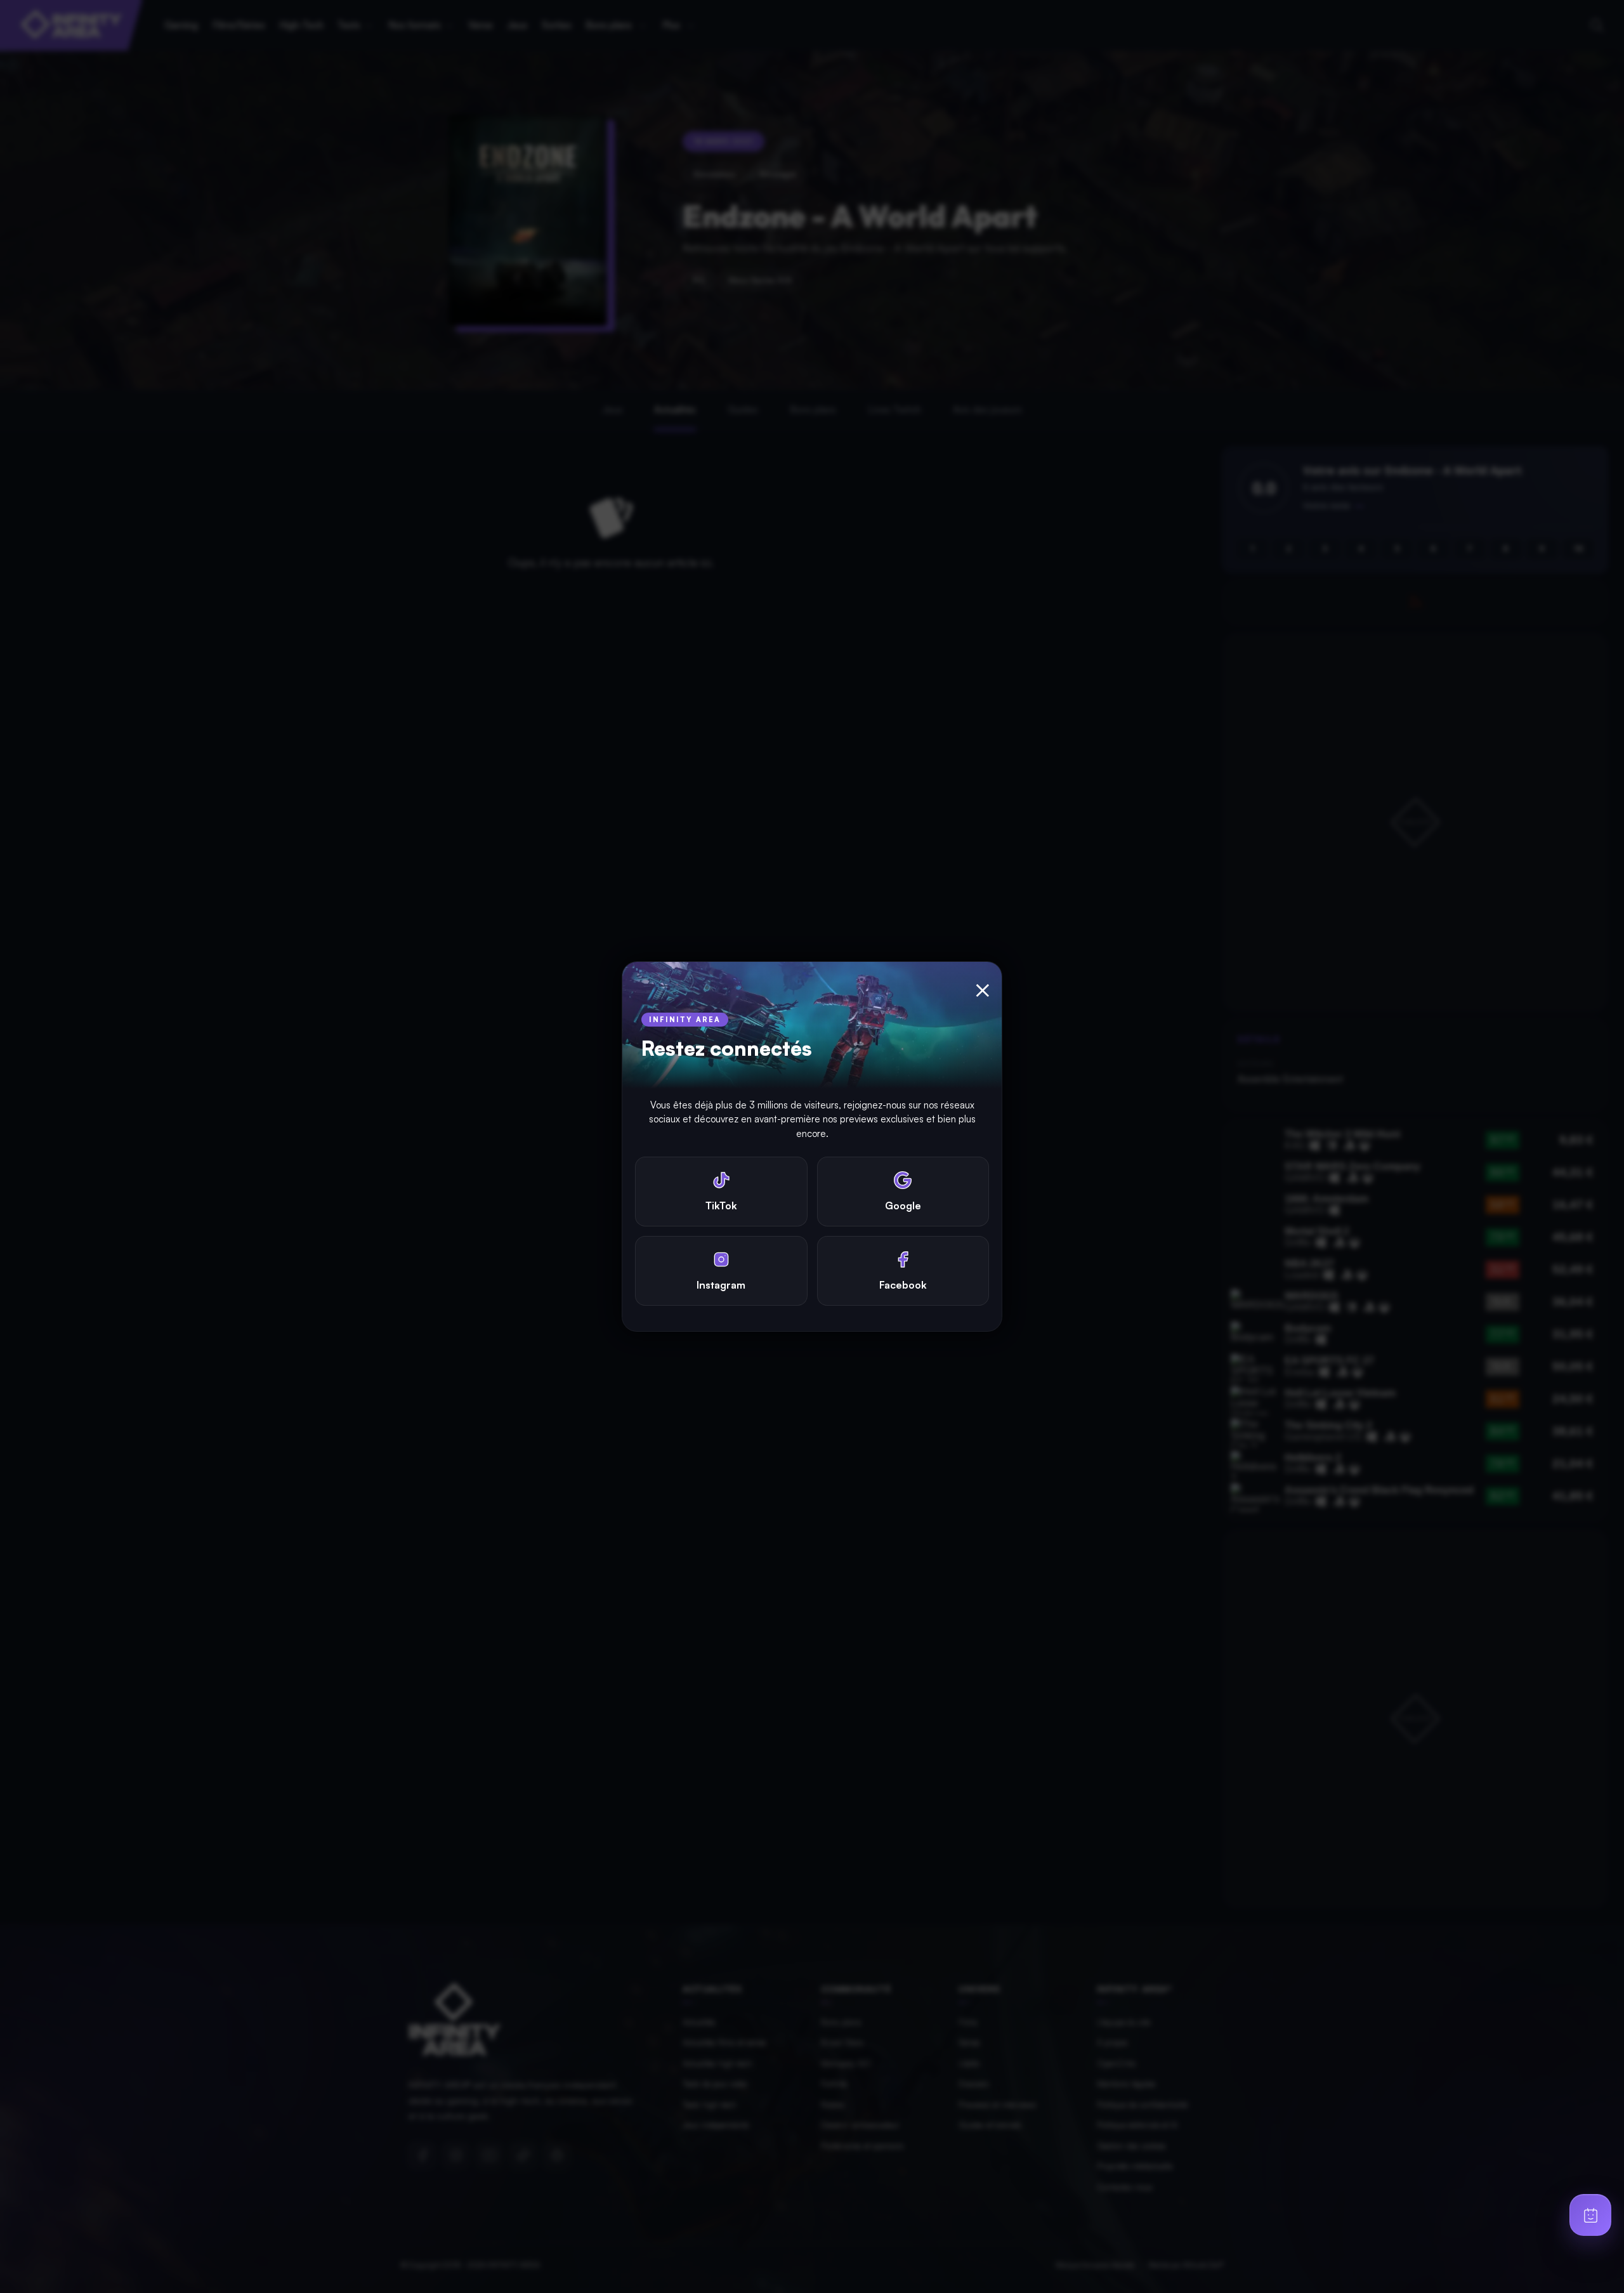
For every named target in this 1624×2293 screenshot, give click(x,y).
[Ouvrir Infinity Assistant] (1590, 2215)
